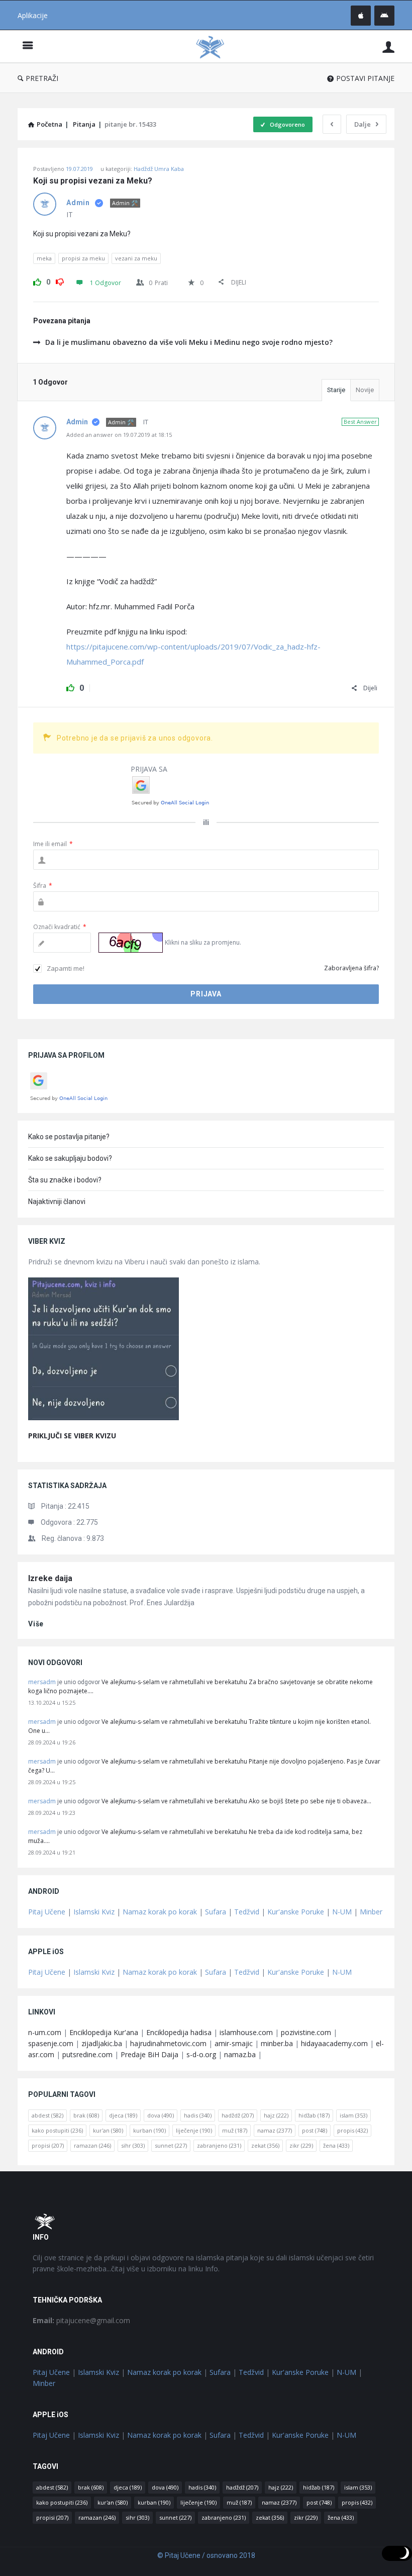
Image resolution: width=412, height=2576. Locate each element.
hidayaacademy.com (334, 2043)
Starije (336, 390)
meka (44, 258)
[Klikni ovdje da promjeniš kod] (131, 943)
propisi (48, 2145)
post (315, 2130)
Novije (365, 390)
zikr (301, 2145)
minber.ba (277, 2043)
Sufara (216, 1912)
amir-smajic (234, 2043)
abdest (47, 2115)
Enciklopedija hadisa (179, 2032)
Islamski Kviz (94, 1912)
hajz (276, 2115)
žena (336, 2145)
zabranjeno (219, 2145)
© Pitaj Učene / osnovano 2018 (206, 2555)
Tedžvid (247, 1912)
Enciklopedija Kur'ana (104, 2032)
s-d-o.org (201, 2054)
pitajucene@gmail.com (81, 2320)
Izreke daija (50, 1578)
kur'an (108, 2130)
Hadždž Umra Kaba (159, 169)
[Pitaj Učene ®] (215, 47)
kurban (149, 2130)
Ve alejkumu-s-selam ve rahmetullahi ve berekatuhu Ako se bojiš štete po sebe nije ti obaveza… (236, 1801)
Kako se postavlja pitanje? (69, 1137)
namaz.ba (240, 2054)
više (36, 1624)
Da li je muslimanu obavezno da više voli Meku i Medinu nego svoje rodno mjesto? (189, 342)
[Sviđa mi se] (37, 281)
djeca (123, 2115)
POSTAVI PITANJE (365, 78)
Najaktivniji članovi (57, 1202)
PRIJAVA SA (149, 769)
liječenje (194, 2130)
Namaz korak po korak (160, 1912)
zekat (265, 2145)
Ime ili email (53, 844)
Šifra (43, 886)
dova (161, 2115)
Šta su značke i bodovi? (65, 1180)
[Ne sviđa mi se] (60, 281)
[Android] (384, 16)
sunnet (171, 2145)
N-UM (342, 1912)
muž (235, 2130)
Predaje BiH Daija (149, 2054)
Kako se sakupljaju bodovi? (70, 1158)
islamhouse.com (246, 2032)
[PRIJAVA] (388, 47)
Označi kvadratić (60, 927)
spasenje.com (51, 2043)
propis (352, 2130)
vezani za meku (136, 258)
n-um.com (45, 2032)
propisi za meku (83, 258)
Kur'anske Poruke (296, 1912)
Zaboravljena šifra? (351, 968)
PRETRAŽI (42, 78)
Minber (371, 1912)
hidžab (314, 2115)
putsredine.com (87, 2054)
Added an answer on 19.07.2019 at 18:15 (119, 435)
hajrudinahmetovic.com (168, 2043)
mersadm (42, 1682)
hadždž (238, 2115)
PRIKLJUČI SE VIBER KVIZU (72, 1436)
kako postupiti (57, 2130)
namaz (275, 2130)
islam (353, 2115)
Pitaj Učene (47, 1912)
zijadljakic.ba (102, 2043)
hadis (198, 2115)
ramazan (92, 2145)
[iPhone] (361, 16)
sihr (133, 2145)
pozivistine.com (306, 2032)
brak (86, 2115)
